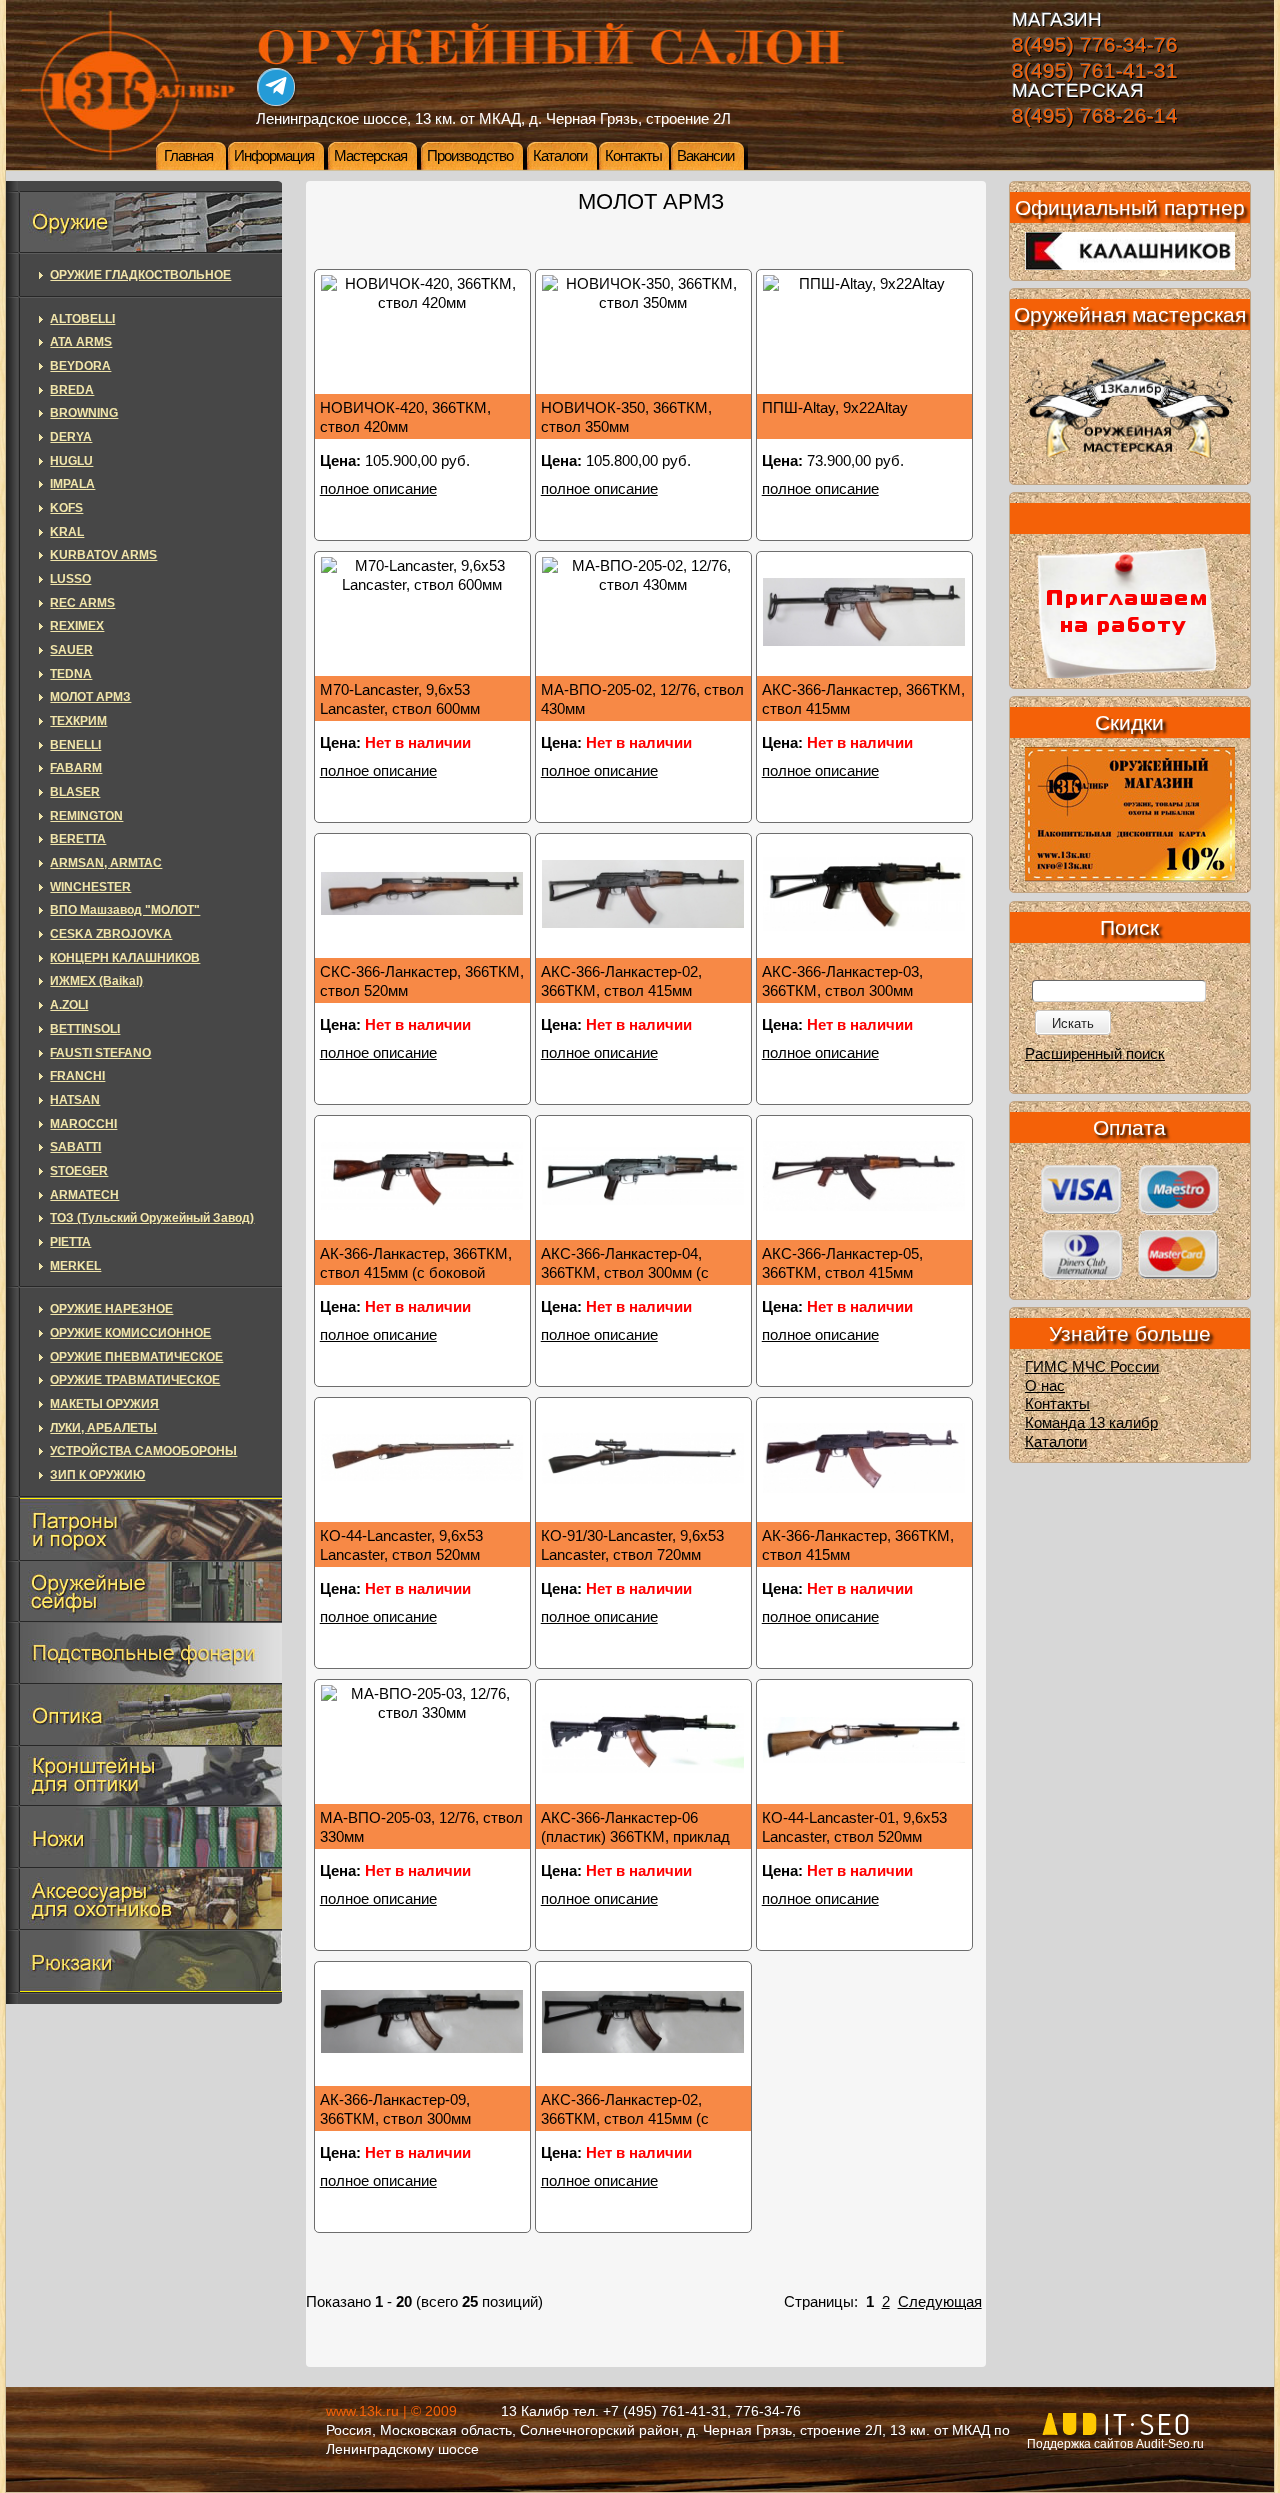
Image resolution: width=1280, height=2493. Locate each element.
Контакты (633, 156)
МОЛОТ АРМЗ (90, 697)
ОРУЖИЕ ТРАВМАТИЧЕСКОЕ (135, 1380)
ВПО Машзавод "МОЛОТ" (125, 910)
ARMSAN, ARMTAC (106, 863)
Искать (1073, 1023)
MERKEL (75, 1266)
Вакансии (705, 156)
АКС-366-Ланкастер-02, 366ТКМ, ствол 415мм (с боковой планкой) (625, 2118)
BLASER (75, 792)
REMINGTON (86, 816)
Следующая (940, 2302)
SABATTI (75, 1147)
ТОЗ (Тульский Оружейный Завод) (152, 1218)
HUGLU (71, 461)
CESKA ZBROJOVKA (111, 934)
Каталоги (560, 156)
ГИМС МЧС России (1092, 1367)
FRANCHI (77, 1076)
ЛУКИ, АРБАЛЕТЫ (103, 1428)
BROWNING (84, 413)
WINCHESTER (90, 887)
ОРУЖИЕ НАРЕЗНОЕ (111, 1309)
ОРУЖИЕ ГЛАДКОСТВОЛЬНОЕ (140, 275)
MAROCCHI (83, 1124)
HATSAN (75, 1100)
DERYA (71, 437)
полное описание (378, 489)
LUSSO (70, 579)
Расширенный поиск (1095, 1054)
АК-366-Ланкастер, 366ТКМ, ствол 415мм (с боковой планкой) (416, 1272)
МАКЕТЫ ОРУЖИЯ (104, 1404)
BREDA (72, 390)
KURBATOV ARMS (103, 555)
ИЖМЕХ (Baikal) (96, 981)
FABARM (76, 768)
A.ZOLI (69, 1005)
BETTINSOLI (85, 1029)
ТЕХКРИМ (78, 721)
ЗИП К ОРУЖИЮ (97, 1475)
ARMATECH (84, 1195)
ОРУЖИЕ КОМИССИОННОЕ (130, 1333)
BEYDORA (80, 366)
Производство (470, 156)
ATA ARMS (81, 342)
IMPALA (72, 484)
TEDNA (71, 674)
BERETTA (78, 839)
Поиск (1129, 927)
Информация (274, 156)
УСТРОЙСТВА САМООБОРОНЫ (143, 1451)
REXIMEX (77, 626)
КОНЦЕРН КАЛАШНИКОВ (125, 958)
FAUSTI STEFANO (100, 1053)
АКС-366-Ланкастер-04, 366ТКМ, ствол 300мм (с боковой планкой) (625, 1272)
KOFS (66, 508)
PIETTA (70, 1242)
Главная (188, 156)
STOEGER (79, 1171)
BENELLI (75, 745)
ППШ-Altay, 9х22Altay (835, 408)
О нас (1045, 1386)
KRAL (67, 532)
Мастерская (370, 156)
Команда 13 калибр (1091, 1423)
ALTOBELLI (82, 319)
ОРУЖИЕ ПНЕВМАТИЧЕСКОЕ (136, 1357)
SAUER (71, 650)
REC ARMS (82, 603)
